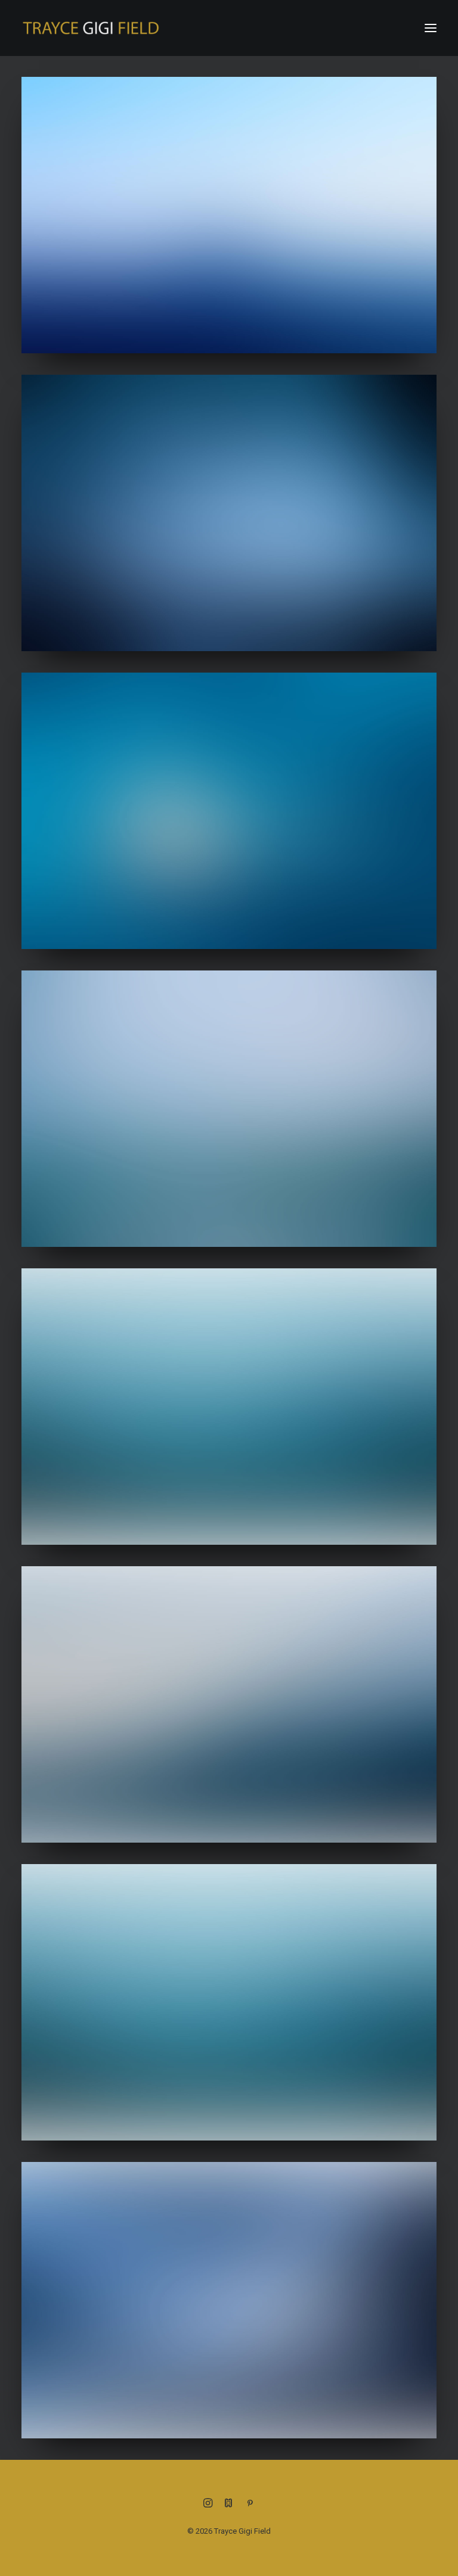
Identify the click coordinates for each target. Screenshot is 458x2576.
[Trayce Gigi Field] (91, 28)
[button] (431, 28)
